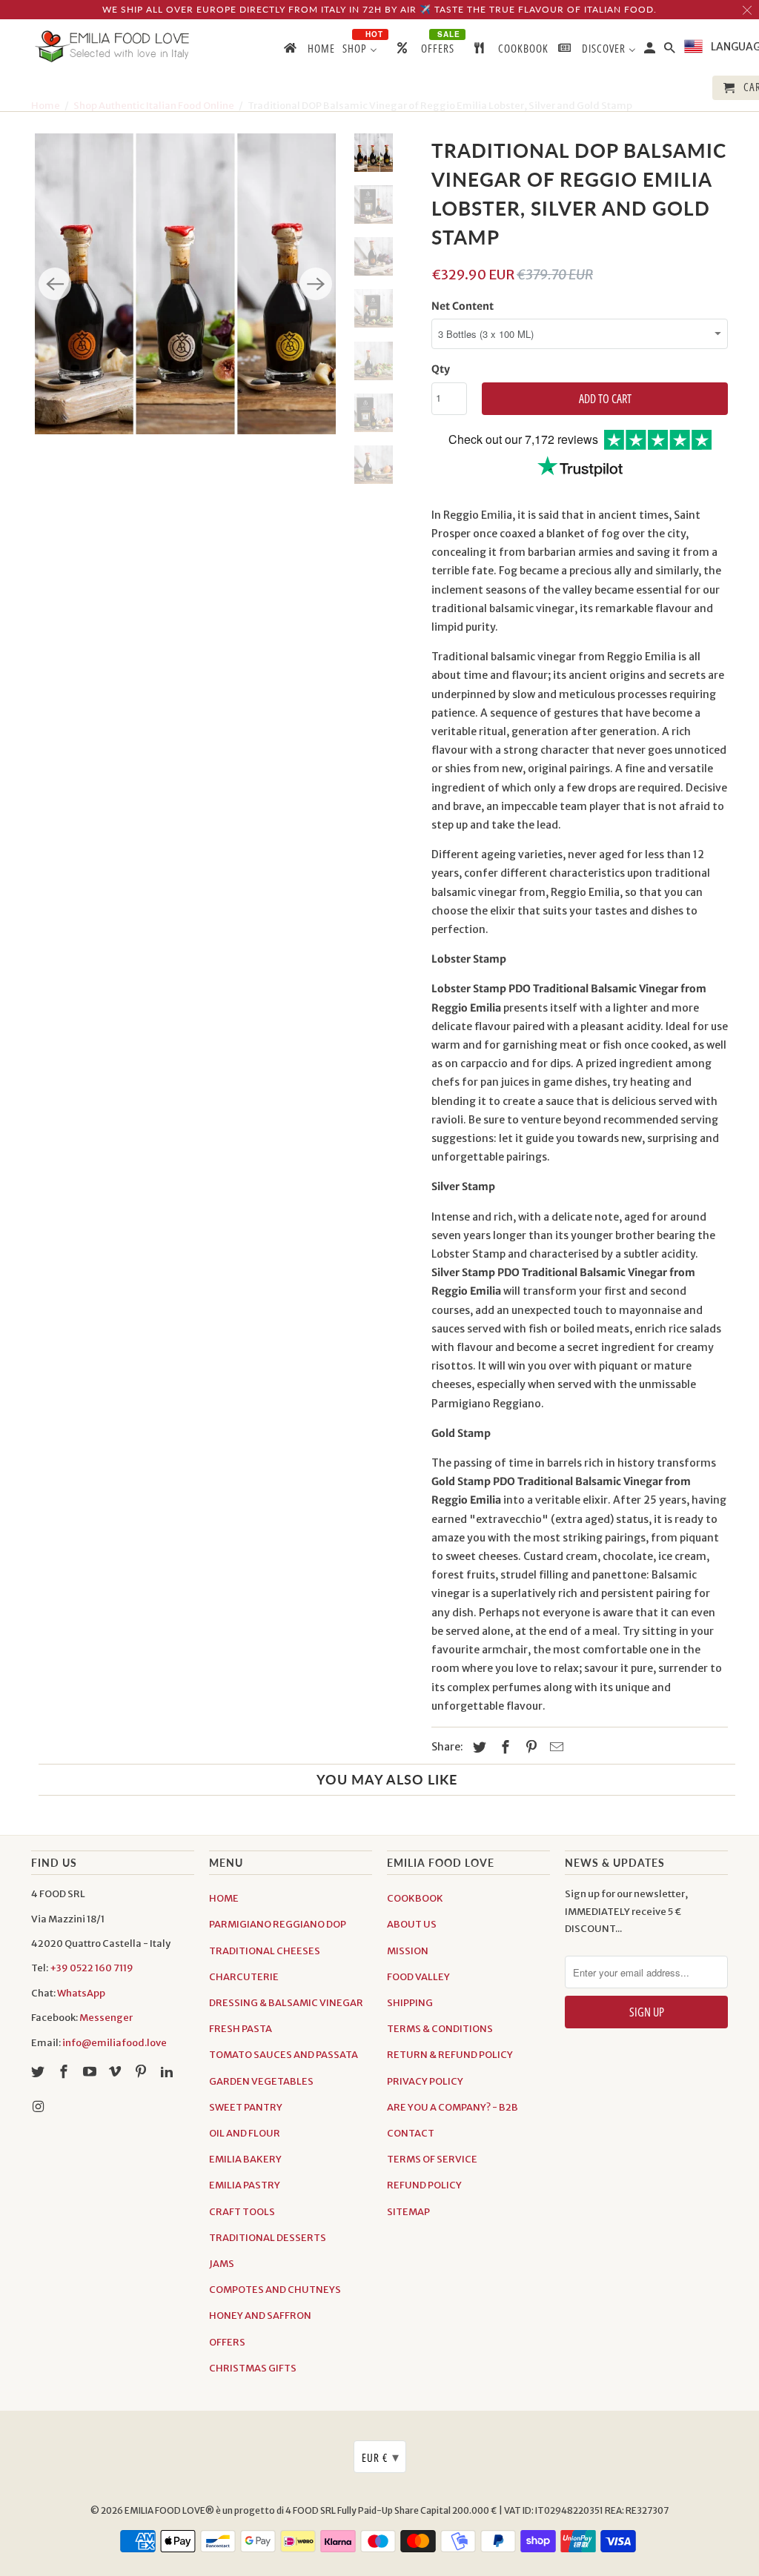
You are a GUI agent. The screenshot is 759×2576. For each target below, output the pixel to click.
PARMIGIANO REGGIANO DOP (278, 1924)
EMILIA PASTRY (245, 2185)
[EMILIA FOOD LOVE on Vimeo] (116, 2072)
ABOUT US (412, 1924)
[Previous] (55, 284)
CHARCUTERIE (244, 1977)
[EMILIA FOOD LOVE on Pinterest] (142, 2072)
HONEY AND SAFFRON (260, 2316)
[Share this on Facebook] (503, 1747)
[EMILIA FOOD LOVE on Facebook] (65, 2072)
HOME (224, 1898)
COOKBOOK (415, 1898)
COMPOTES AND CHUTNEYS (275, 2290)
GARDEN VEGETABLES (261, 2081)
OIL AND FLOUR (245, 2133)
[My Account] (651, 51)
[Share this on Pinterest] (529, 1747)
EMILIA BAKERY (245, 2159)
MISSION (408, 1951)
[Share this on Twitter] (477, 1747)
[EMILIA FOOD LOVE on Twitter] (39, 2072)
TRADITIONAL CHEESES (265, 1951)
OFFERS (227, 2342)
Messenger (106, 2018)
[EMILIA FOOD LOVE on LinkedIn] (168, 2072)
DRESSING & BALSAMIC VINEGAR (286, 2003)
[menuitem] (308, 51)
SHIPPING (410, 2003)
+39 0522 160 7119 (92, 1968)
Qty (441, 369)
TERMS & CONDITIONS (440, 2029)
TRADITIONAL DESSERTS (268, 2238)
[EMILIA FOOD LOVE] (113, 46)
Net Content (463, 306)
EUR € (381, 2457)
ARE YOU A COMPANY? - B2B (453, 2107)
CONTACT (411, 2133)
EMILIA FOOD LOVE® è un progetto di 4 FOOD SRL (231, 2510)
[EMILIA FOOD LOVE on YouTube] (91, 2072)
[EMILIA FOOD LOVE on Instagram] (39, 2107)
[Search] (671, 51)
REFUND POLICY (424, 2185)
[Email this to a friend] (554, 1747)
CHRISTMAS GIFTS (253, 2368)
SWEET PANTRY (246, 2107)
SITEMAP (408, 2212)
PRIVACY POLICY (425, 2081)
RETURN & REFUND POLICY (450, 2055)
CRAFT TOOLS (242, 2212)
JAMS (222, 2264)
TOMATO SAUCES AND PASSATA (284, 2055)
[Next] (316, 284)
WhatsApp (81, 1993)
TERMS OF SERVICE (432, 2159)
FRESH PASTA (241, 2029)
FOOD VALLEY (418, 1977)
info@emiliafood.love (115, 2043)
